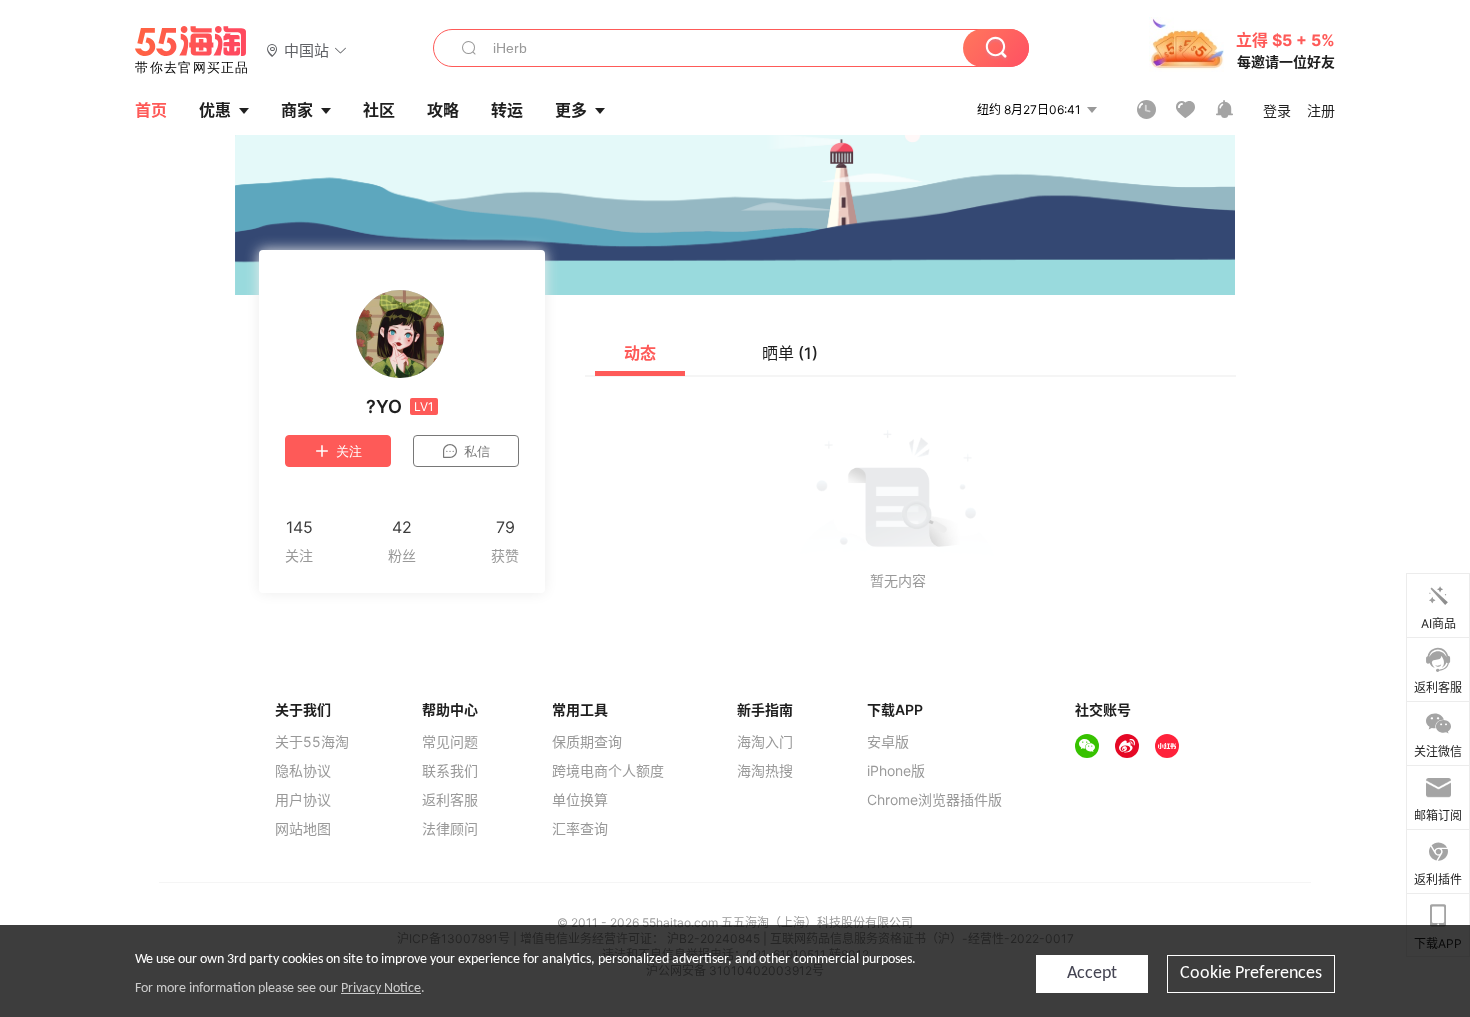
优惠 (215, 110)
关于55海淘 (312, 742)
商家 (297, 110)
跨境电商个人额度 (608, 771)
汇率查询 (580, 829)
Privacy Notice (381, 988)
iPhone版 (896, 771)
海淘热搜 (765, 771)
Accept (1092, 973)
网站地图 (303, 829)
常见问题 (450, 742)
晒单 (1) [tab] (790, 353)
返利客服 (450, 800)
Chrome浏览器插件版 (934, 800)
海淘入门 (765, 742)
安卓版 (888, 742)
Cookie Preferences (1251, 973)
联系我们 (450, 771)
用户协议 (303, 800)
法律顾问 (450, 829)
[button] (306, 49)
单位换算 (580, 800)
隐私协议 (303, 771)
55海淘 (192, 50)
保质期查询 (587, 742)
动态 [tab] (640, 353)
